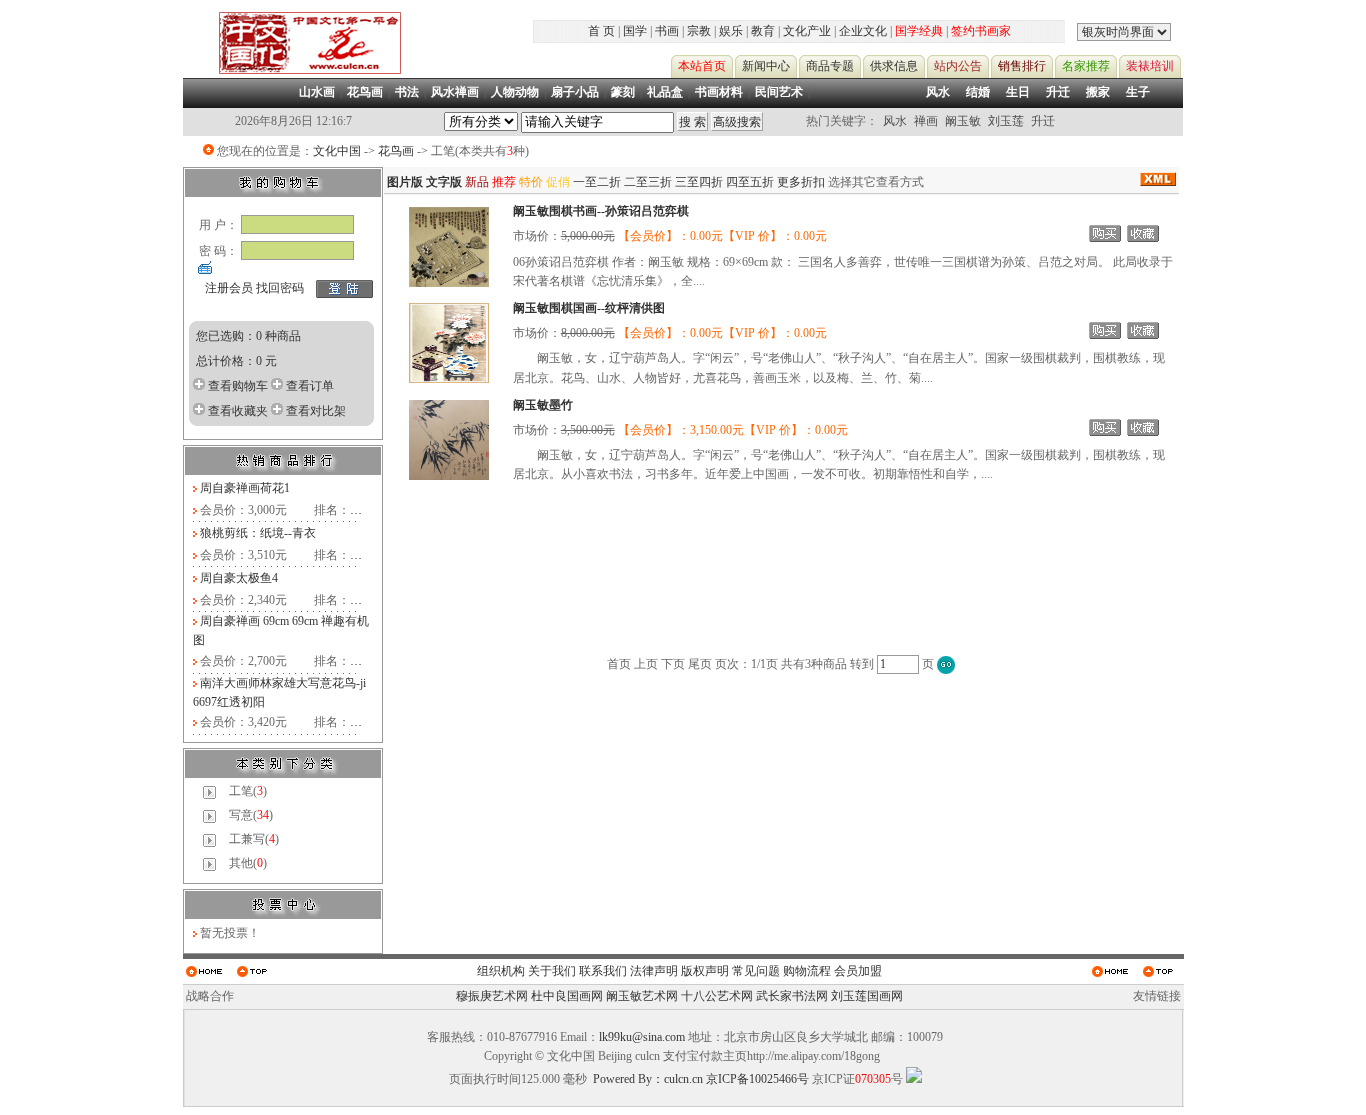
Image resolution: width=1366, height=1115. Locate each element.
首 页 (601, 31)
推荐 (504, 182)
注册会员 (229, 288)
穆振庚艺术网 (492, 996)
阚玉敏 (963, 121)
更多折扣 (801, 182)
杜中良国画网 (567, 996)
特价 (531, 182)
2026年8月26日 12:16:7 (293, 121)
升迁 (1058, 92)
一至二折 (597, 182)
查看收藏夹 (238, 411)
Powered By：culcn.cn (648, 1079)
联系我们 (603, 971)
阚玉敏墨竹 (543, 405)
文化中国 (337, 151)
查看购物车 (238, 386)
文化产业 (807, 31)
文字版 (444, 182)
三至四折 (699, 182)
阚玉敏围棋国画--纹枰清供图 (589, 308)
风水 (938, 92)
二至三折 (648, 182)
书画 (667, 31)
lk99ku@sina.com (642, 1037)
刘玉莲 (1006, 121)
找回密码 (280, 288)
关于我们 (552, 971)
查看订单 (310, 386)
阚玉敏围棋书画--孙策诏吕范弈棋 (601, 211)
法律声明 (654, 971)
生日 (1018, 92)
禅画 (926, 121)
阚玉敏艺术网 (642, 996)
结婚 (978, 92)
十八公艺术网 (717, 996)
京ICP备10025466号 (757, 1079)
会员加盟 (858, 971)
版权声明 (705, 971)
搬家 (1098, 92)
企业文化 (863, 31)
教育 (763, 31)
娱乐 (731, 31)
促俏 (558, 182)
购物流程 (807, 971)
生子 (1138, 92)
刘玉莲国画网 (867, 996)
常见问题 (756, 971)
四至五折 (750, 182)
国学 (635, 31)
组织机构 (501, 971)
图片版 (405, 182)
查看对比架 (316, 411)
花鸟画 (396, 151)
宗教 (699, 31)
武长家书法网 (792, 996)
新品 (477, 182)
